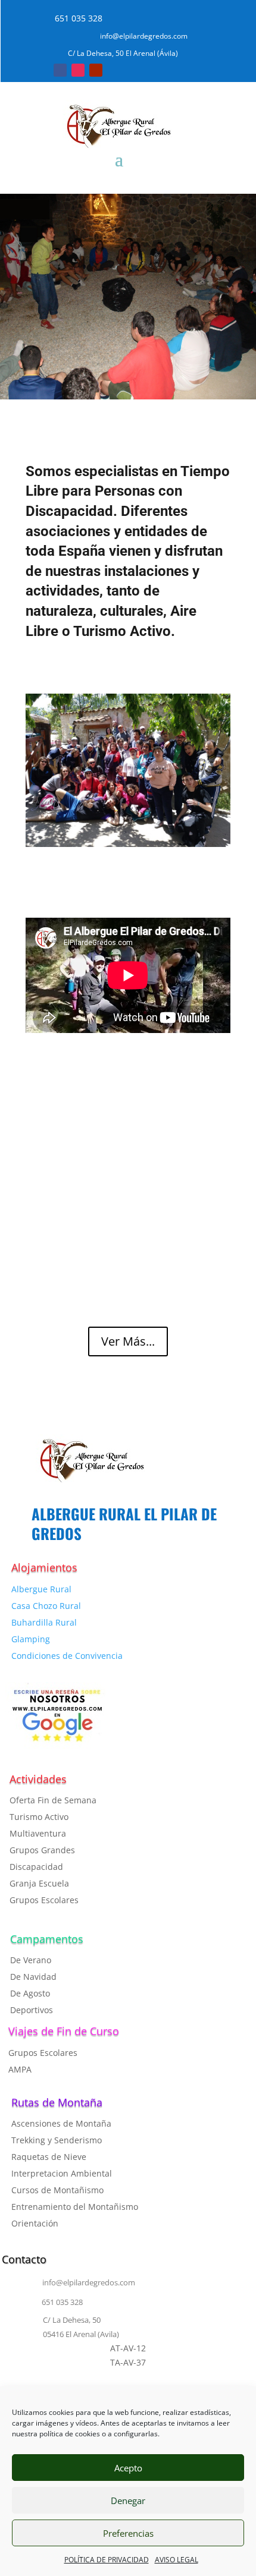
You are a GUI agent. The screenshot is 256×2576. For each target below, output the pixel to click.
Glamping (31, 1639)
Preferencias (128, 2533)
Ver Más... (128, 1341)
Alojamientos (44, 1567)
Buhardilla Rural (44, 1622)
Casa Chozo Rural (46, 1606)
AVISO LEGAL (177, 2560)
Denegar (128, 2501)
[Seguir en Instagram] (78, 70)
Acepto (128, 2468)
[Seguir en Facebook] (60, 70)
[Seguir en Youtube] (96, 70)
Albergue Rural (41, 1589)
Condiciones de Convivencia (67, 1656)
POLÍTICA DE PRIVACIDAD (107, 2560)
